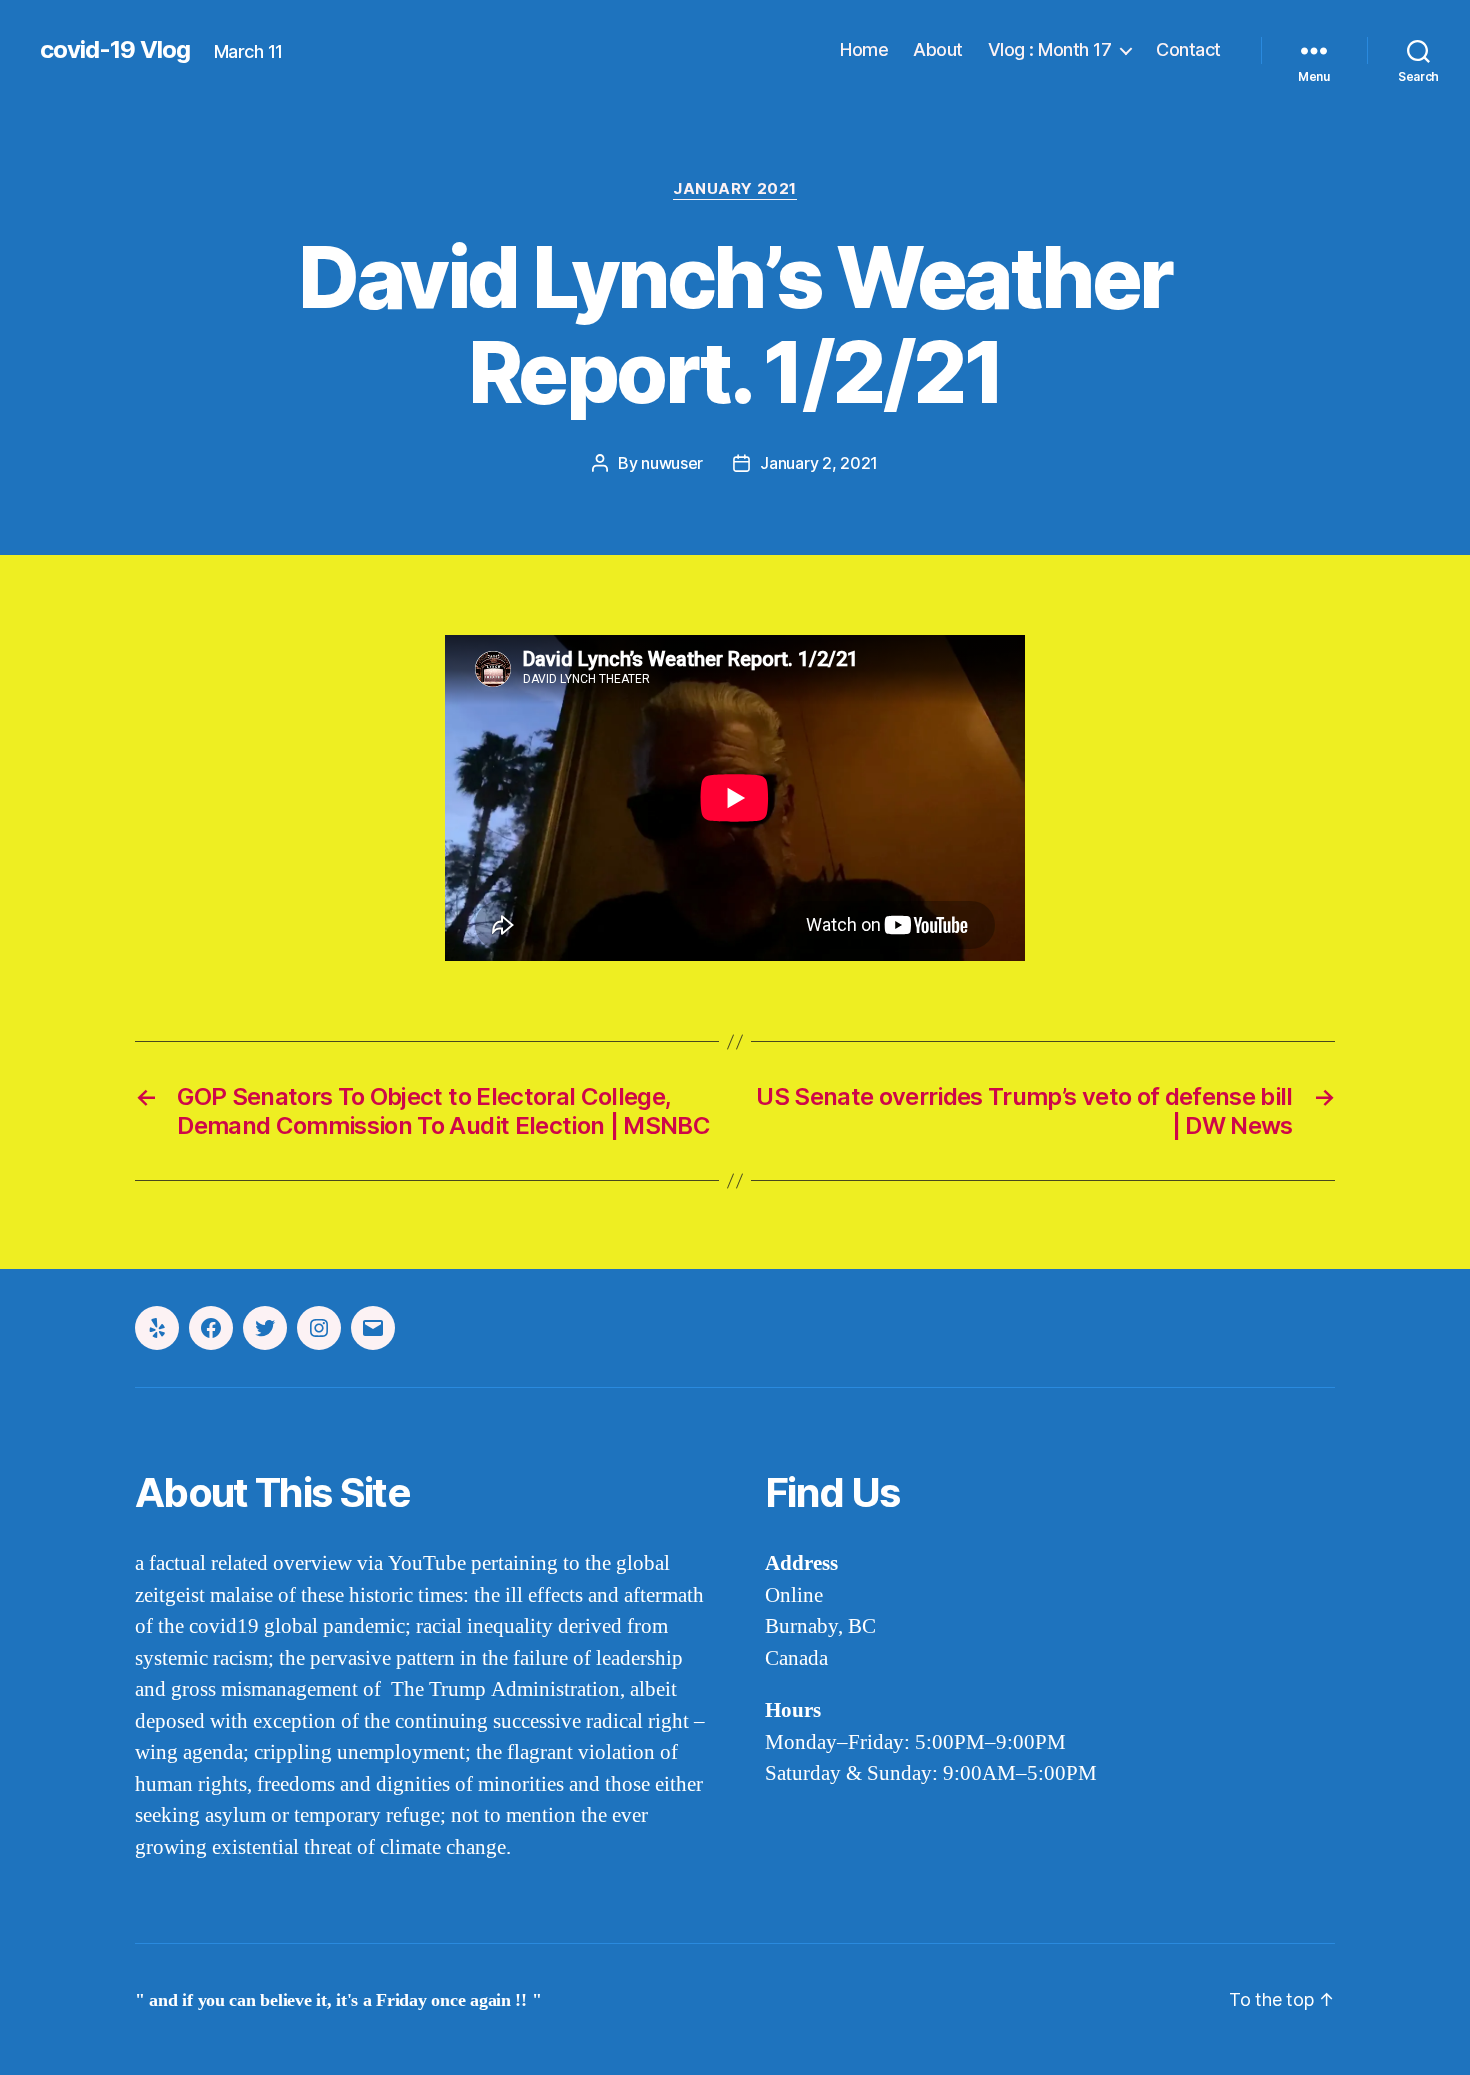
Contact (1188, 49)
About (938, 49)
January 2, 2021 (819, 463)
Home (864, 49)
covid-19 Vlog (115, 50)
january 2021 (735, 189)
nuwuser (672, 463)
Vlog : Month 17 (1050, 49)
